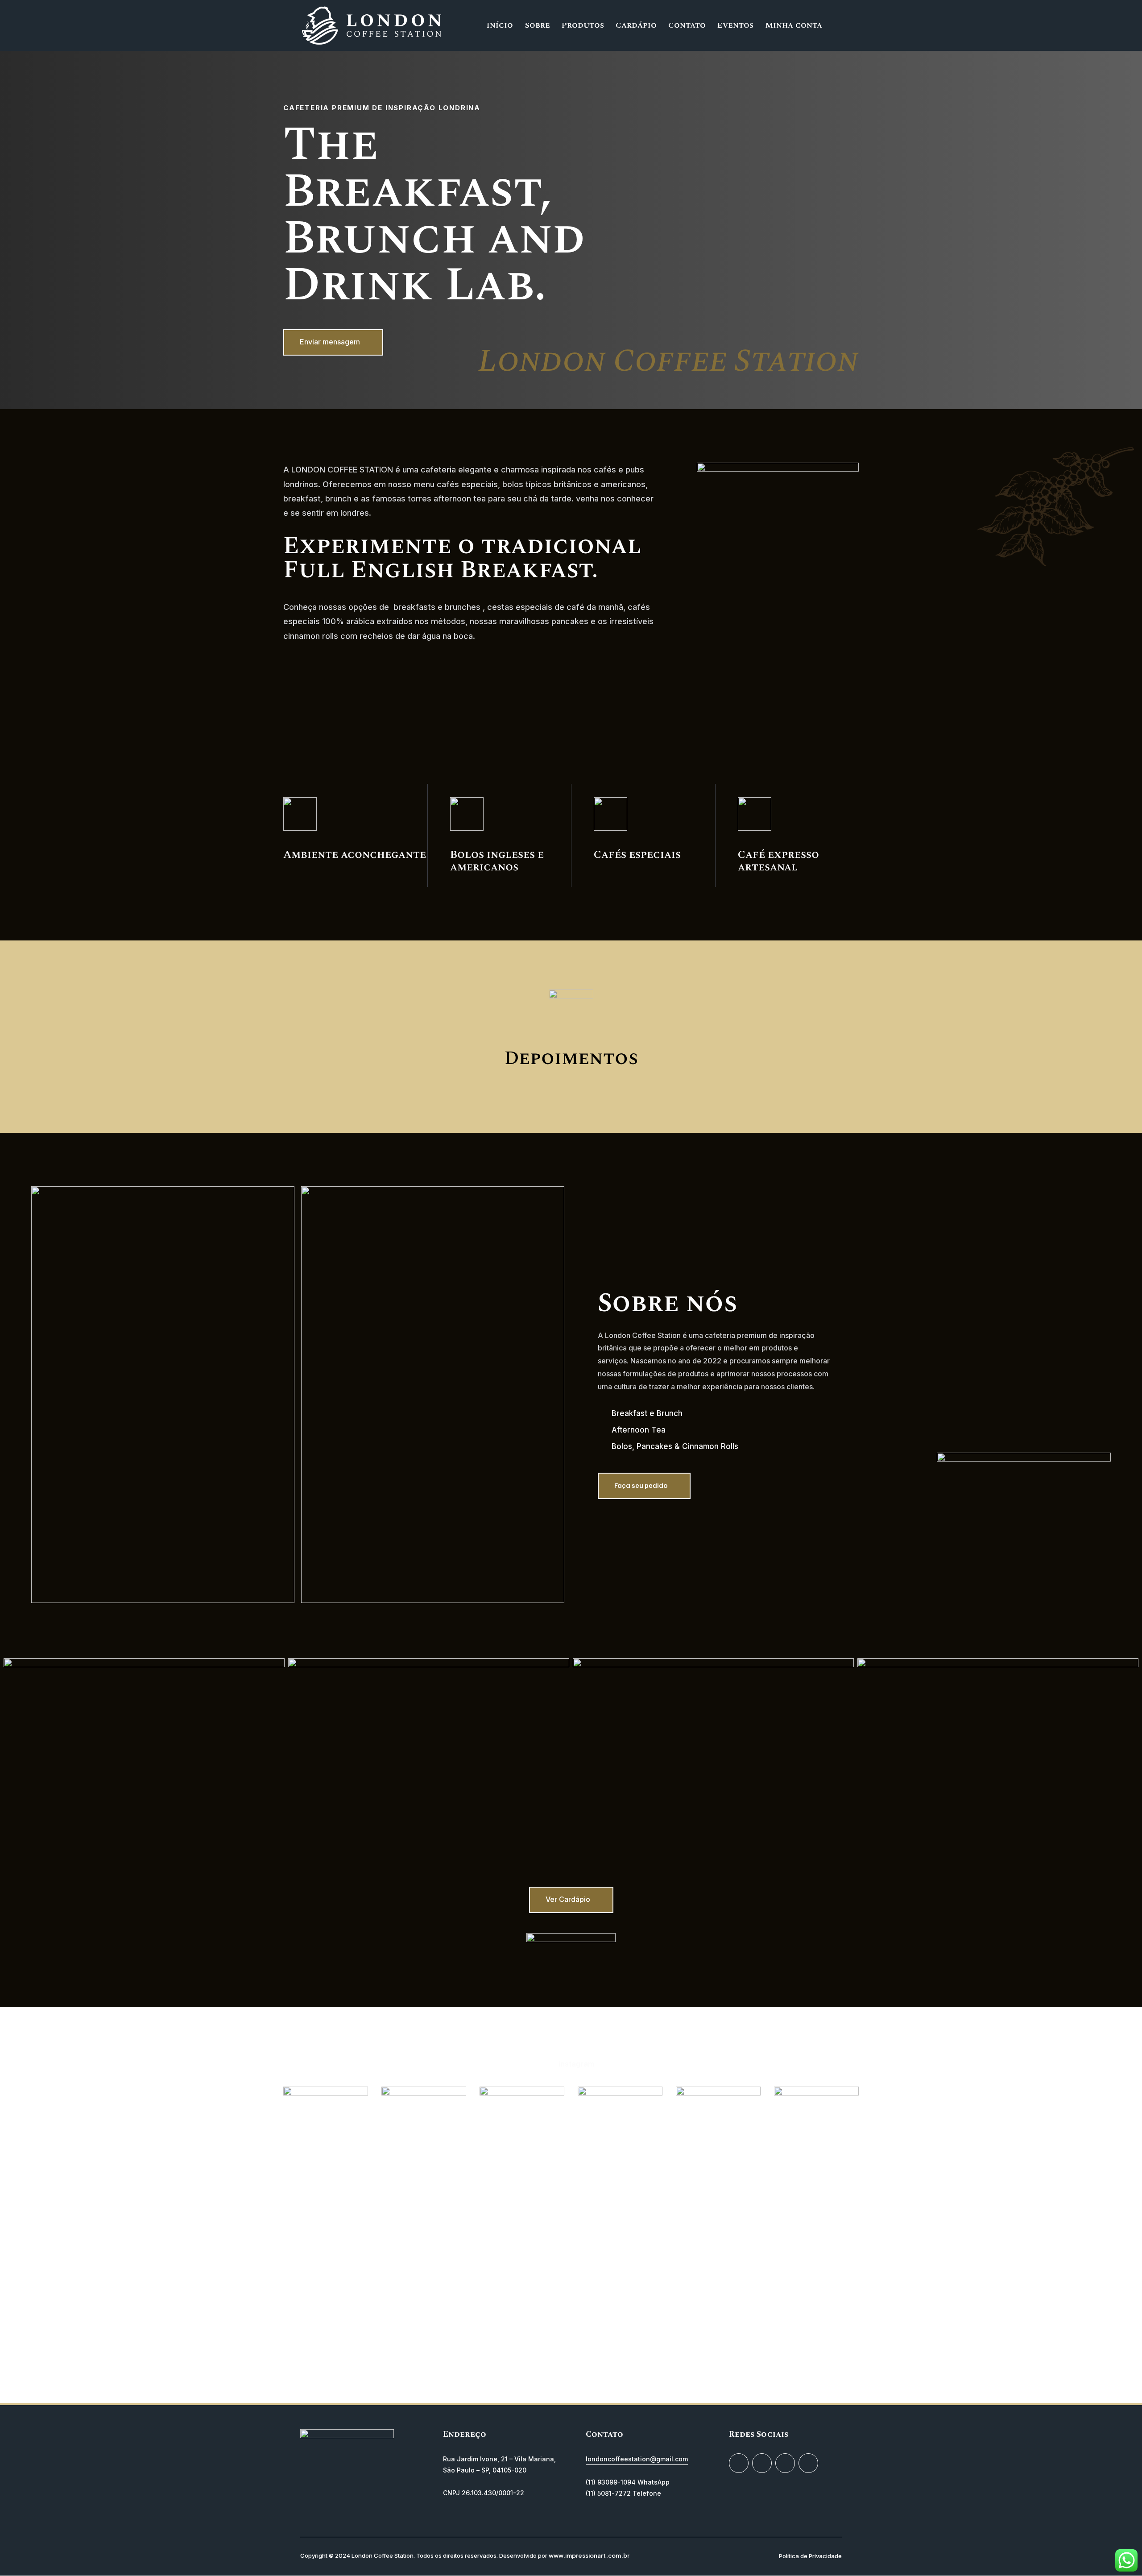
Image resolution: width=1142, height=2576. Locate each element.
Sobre (537, 27)
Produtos (583, 27)
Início (500, 27)
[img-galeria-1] (713, 1665)
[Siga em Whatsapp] (808, 2463)
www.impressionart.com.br (589, 2555)
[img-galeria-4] (429, 1665)
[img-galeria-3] (998, 1665)
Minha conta (794, 27)
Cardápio (636, 27)
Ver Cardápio (568, 1899)
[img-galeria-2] (144, 1665)
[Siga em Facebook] (785, 2463)
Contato (687, 27)
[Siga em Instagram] (739, 2463)
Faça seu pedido (641, 1485)
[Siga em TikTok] (762, 2463)
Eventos (735, 27)
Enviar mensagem (330, 342)
